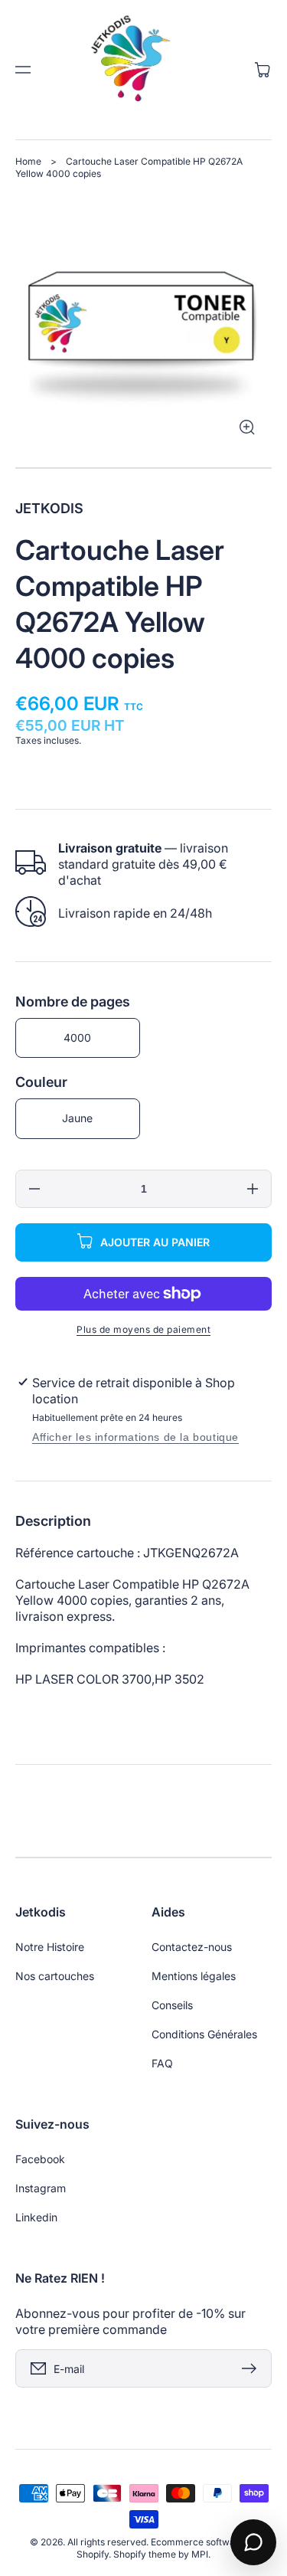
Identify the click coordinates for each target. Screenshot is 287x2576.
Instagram (41, 2188)
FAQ (162, 2063)
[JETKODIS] (144, 70)
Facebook (40, 2159)
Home (28, 161)
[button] (23, 70)
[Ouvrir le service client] (253, 2542)
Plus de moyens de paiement (143, 1329)
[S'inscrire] (253, 2368)
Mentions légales (194, 1976)
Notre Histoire (50, 1947)
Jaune (77, 1118)
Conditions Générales (204, 2034)
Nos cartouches (55, 1976)
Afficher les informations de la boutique (135, 1437)
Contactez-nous (192, 1947)
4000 (77, 1038)
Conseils (172, 2005)
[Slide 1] (143, 468)
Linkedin (36, 2217)
